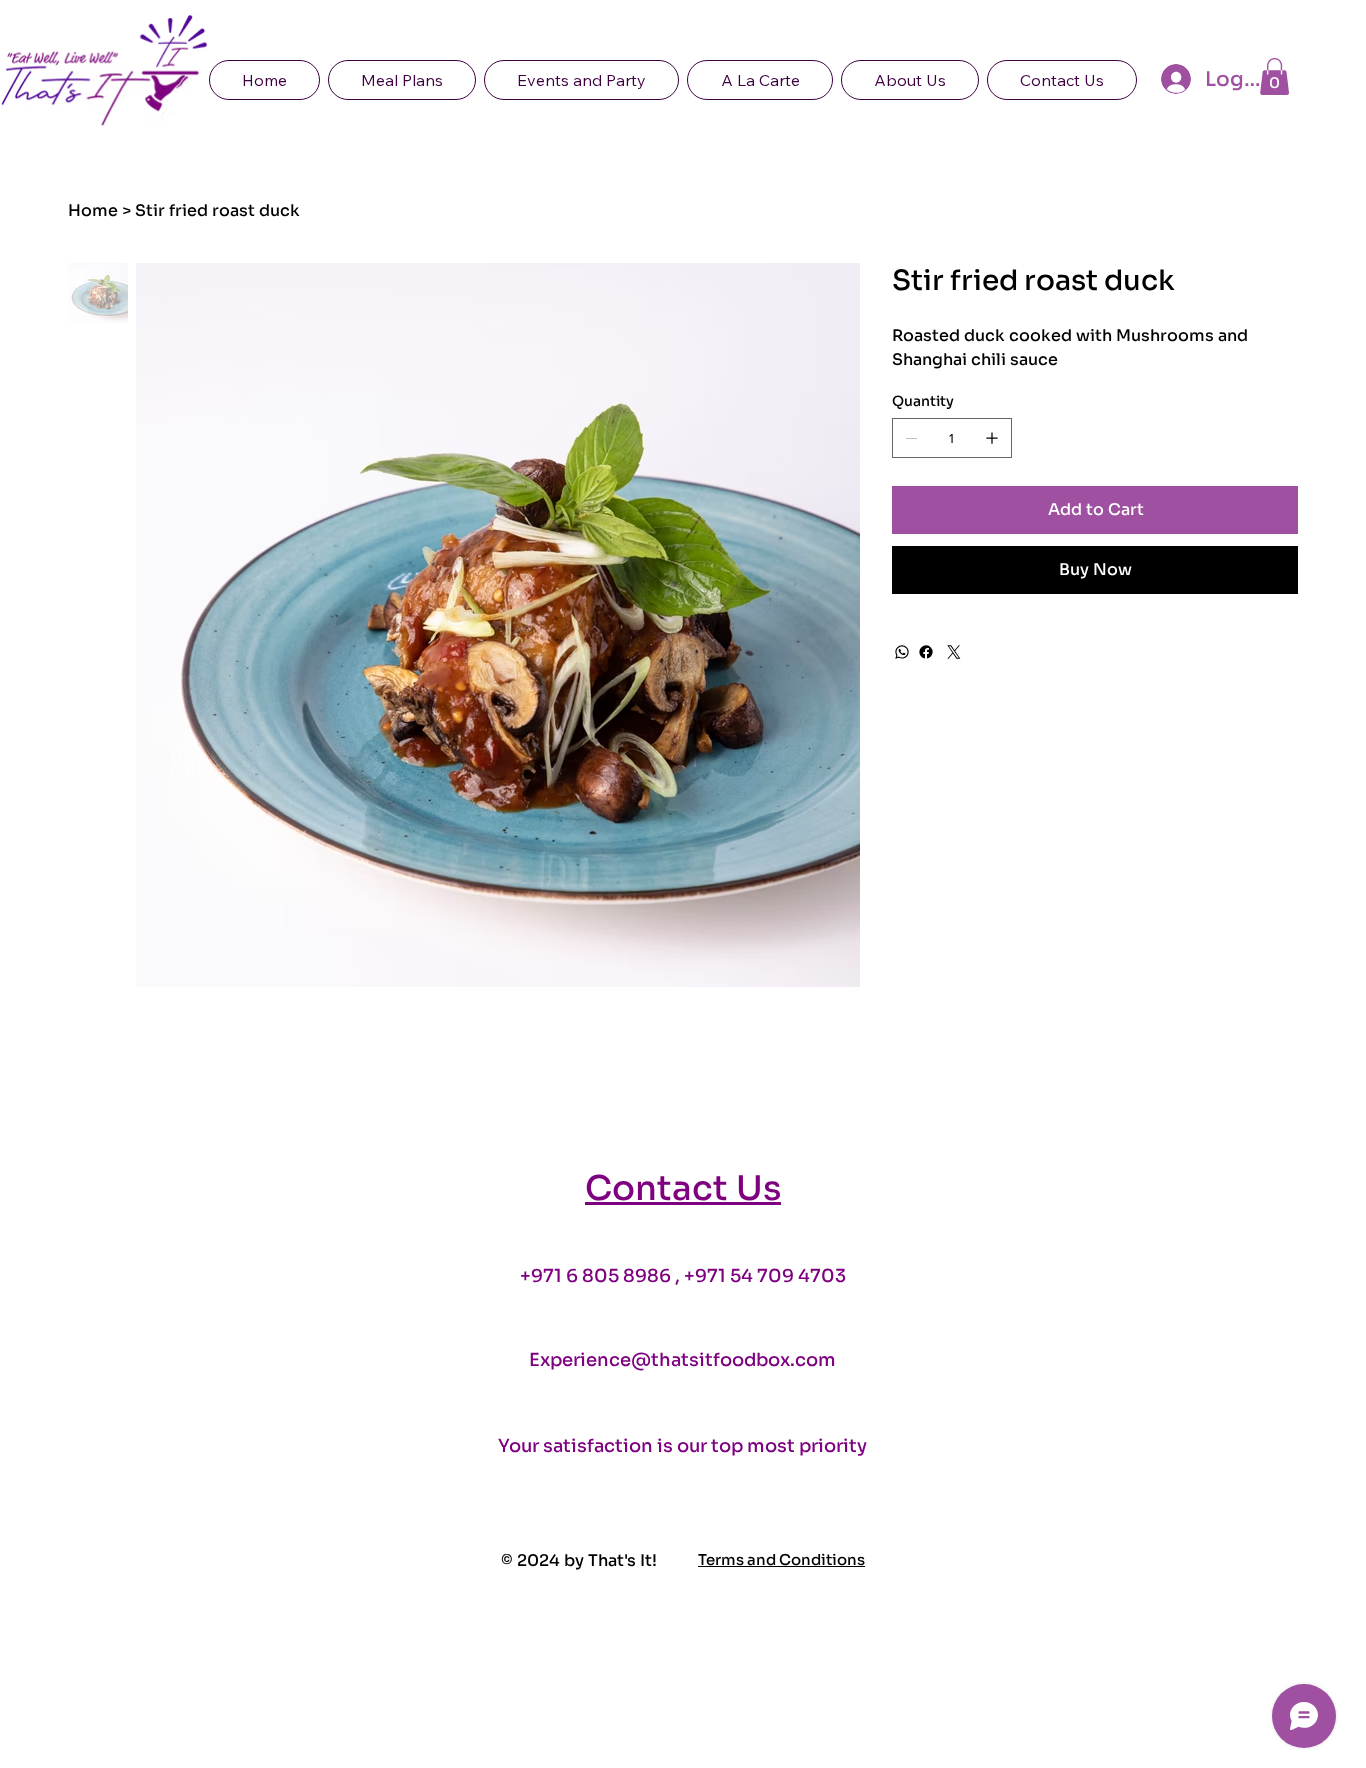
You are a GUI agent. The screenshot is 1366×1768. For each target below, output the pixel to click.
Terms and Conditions (781, 1560)
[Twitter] (954, 652)
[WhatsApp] (902, 652)
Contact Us (683, 1188)
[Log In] (1173, 79)
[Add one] (992, 438)
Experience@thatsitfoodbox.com (682, 1360)
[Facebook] (926, 652)
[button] (1274, 76)
